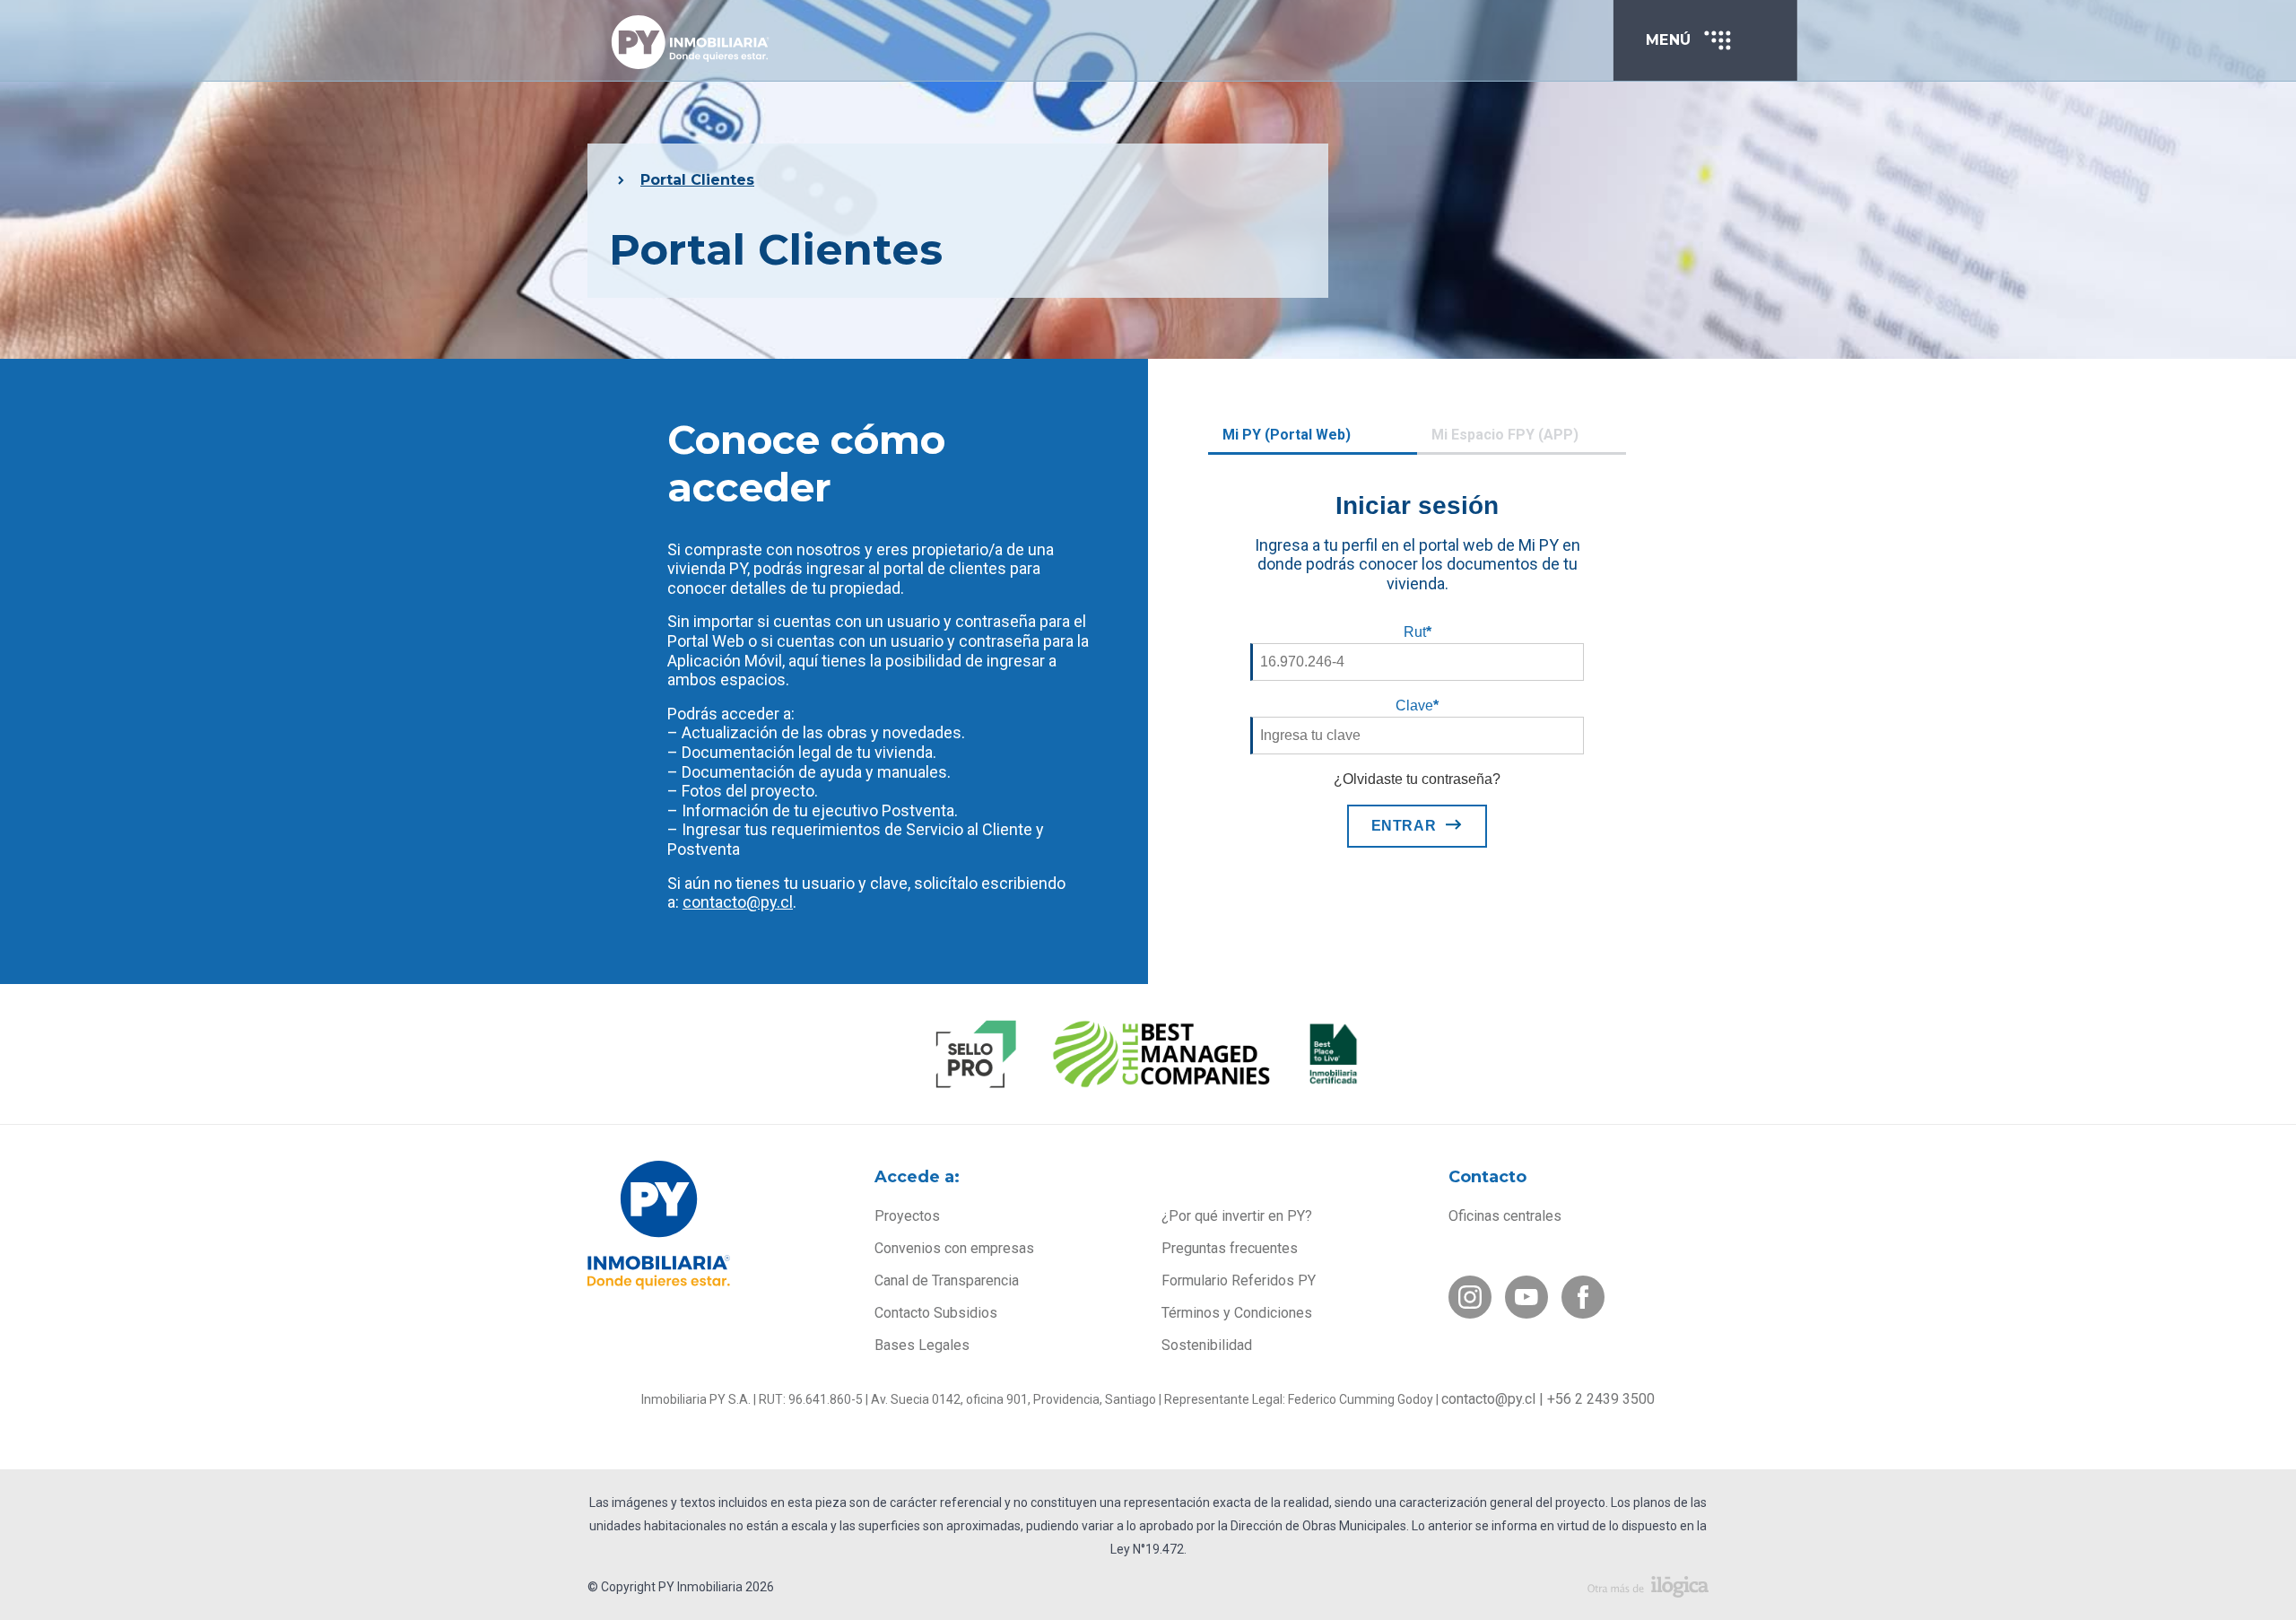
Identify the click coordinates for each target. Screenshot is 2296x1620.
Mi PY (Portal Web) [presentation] (1287, 435)
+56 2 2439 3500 (1601, 1399)
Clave (1417, 705)
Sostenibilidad (1207, 1345)
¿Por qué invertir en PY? (1237, 1216)
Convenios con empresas (954, 1248)
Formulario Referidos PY (1239, 1280)
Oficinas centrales (1505, 1216)
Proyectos (907, 1216)
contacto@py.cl (738, 902)
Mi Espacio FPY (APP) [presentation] (1505, 435)
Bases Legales (922, 1345)
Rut (1418, 632)
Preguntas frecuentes (1230, 1248)
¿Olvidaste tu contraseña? (1417, 779)
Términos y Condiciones (1237, 1313)
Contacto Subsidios (936, 1313)
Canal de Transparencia (947, 1280)
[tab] (1313, 437)
